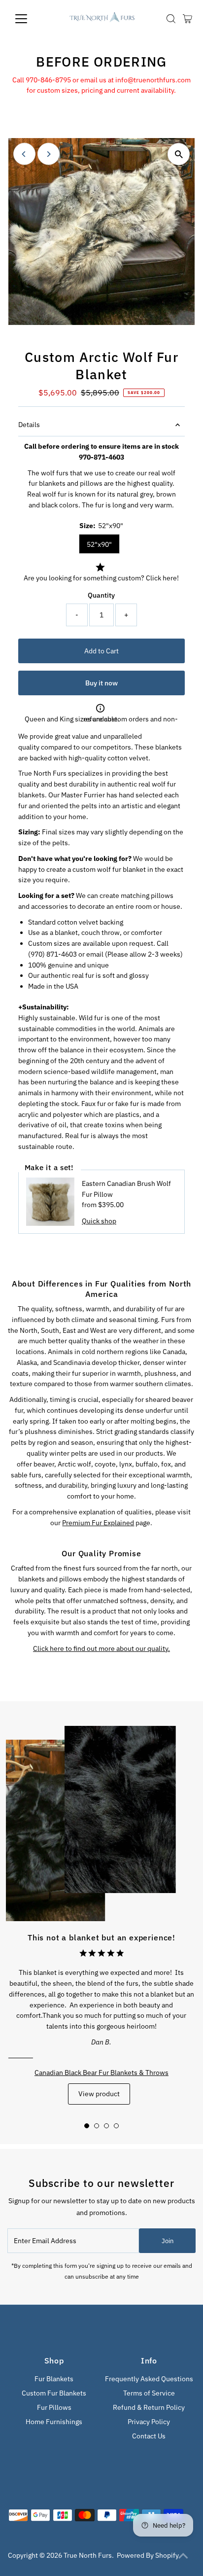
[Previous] (24, 154)
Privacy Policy (149, 2422)
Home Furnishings (54, 2422)
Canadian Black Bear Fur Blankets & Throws (101, 2073)
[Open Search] (171, 19)
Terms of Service (149, 2393)
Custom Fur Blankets (54, 2393)
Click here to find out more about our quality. (101, 1648)
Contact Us (149, 2436)
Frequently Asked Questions (149, 2379)
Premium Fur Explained (98, 1523)
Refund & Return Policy (149, 2407)
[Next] (49, 154)
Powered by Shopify (148, 2555)
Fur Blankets (54, 2379)
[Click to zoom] (179, 154)
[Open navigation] (30, 19)
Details (29, 425)
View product (99, 2094)
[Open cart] (187, 19)
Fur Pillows (54, 2407)
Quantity (101, 595)
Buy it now (101, 683)
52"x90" (99, 544)
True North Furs (88, 2555)
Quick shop (99, 1221)
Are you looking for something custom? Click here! (101, 578)
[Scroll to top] (183, 2556)
